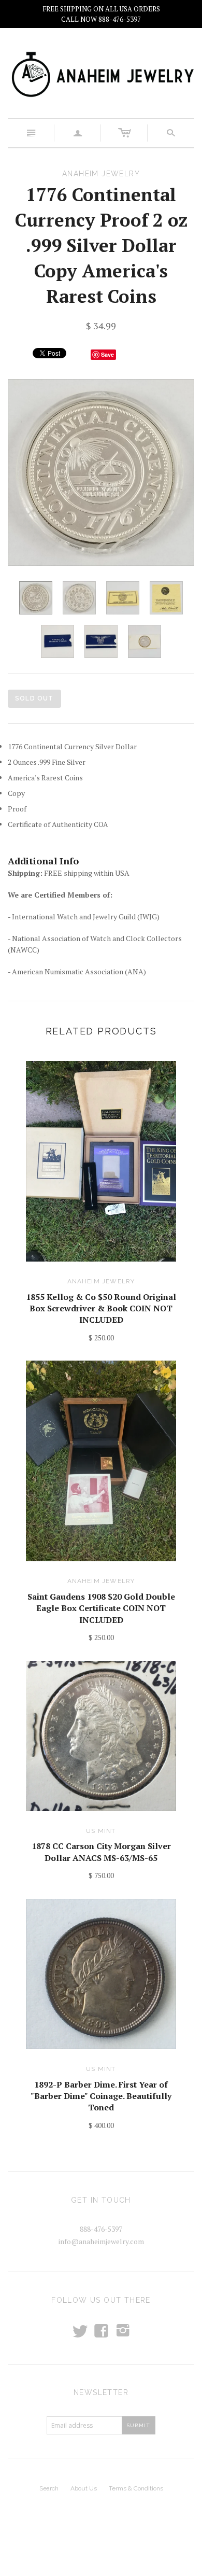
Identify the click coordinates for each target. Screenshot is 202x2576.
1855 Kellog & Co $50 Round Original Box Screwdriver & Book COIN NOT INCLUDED (101, 1308)
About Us (84, 2488)
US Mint (101, 1831)
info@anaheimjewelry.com (101, 2241)
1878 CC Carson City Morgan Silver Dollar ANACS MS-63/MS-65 (101, 1852)
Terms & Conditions (136, 2488)
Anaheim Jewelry (101, 1281)
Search (49, 2488)
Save (107, 354)
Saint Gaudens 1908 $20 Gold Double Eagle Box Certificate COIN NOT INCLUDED (101, 1608)
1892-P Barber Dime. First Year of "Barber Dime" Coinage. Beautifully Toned (101, 2096)
